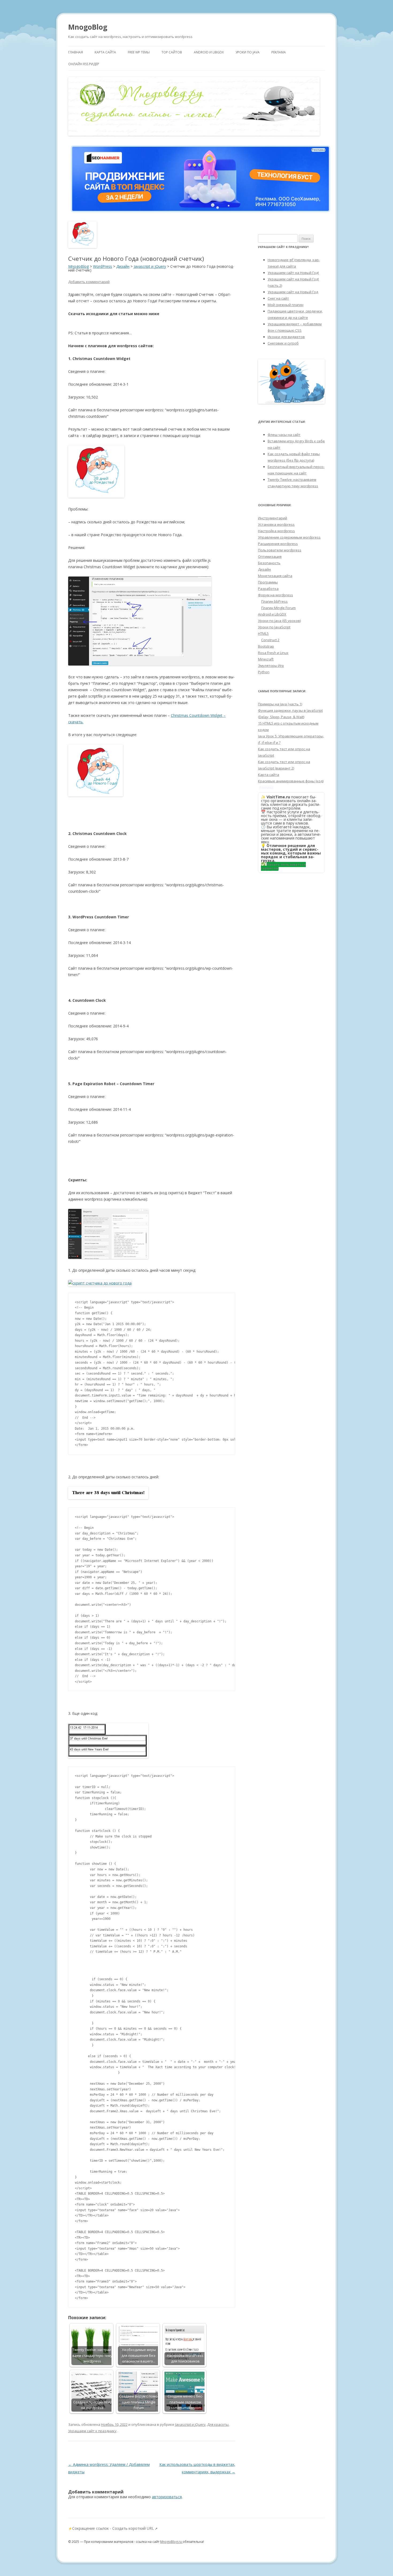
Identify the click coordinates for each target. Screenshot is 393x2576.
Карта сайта (105, 52)
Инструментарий (273, 518)
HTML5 (263, 633)
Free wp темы (139, 52)
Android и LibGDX (209, 52)
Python (264, 672)
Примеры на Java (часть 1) (280, 704)
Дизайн (264, 569)
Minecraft (266, 659)
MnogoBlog (88, 27)
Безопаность (269, 563)
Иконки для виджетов (286, 337)
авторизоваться (167, 2497)
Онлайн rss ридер (84, 64)
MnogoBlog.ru (171, 2542)
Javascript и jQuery (190, 2424)
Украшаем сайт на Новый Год (293, 292)
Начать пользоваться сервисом (283, 866)
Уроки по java (248, 52)
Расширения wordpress (278, 544)
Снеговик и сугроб (283, 343)
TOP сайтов (172, 52)
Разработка (268, 589)
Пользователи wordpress (280, 550)
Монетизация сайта (275, 576)
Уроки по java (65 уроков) (279, 621)
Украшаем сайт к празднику (92, 2431)
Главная (76, 52)
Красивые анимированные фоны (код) (291, 781)
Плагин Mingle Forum (278, 608)
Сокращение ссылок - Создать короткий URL (113, 2528)
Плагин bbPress (274, 601)
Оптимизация (270, 556)
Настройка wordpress (276, 531)
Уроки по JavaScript (274, 627)
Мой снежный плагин (286, 305)
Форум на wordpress (276, 595)
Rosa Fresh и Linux (273, 653)
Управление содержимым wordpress (289, 537)
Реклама (279, 52)
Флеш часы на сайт (284, 435)
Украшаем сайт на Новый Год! (293, 273)
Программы (268, 582)
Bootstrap (266, 646)
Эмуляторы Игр (271, 666)
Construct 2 (270, 640)
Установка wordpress (276, 524)
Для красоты (218, 2424)
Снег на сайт (278, 298)
